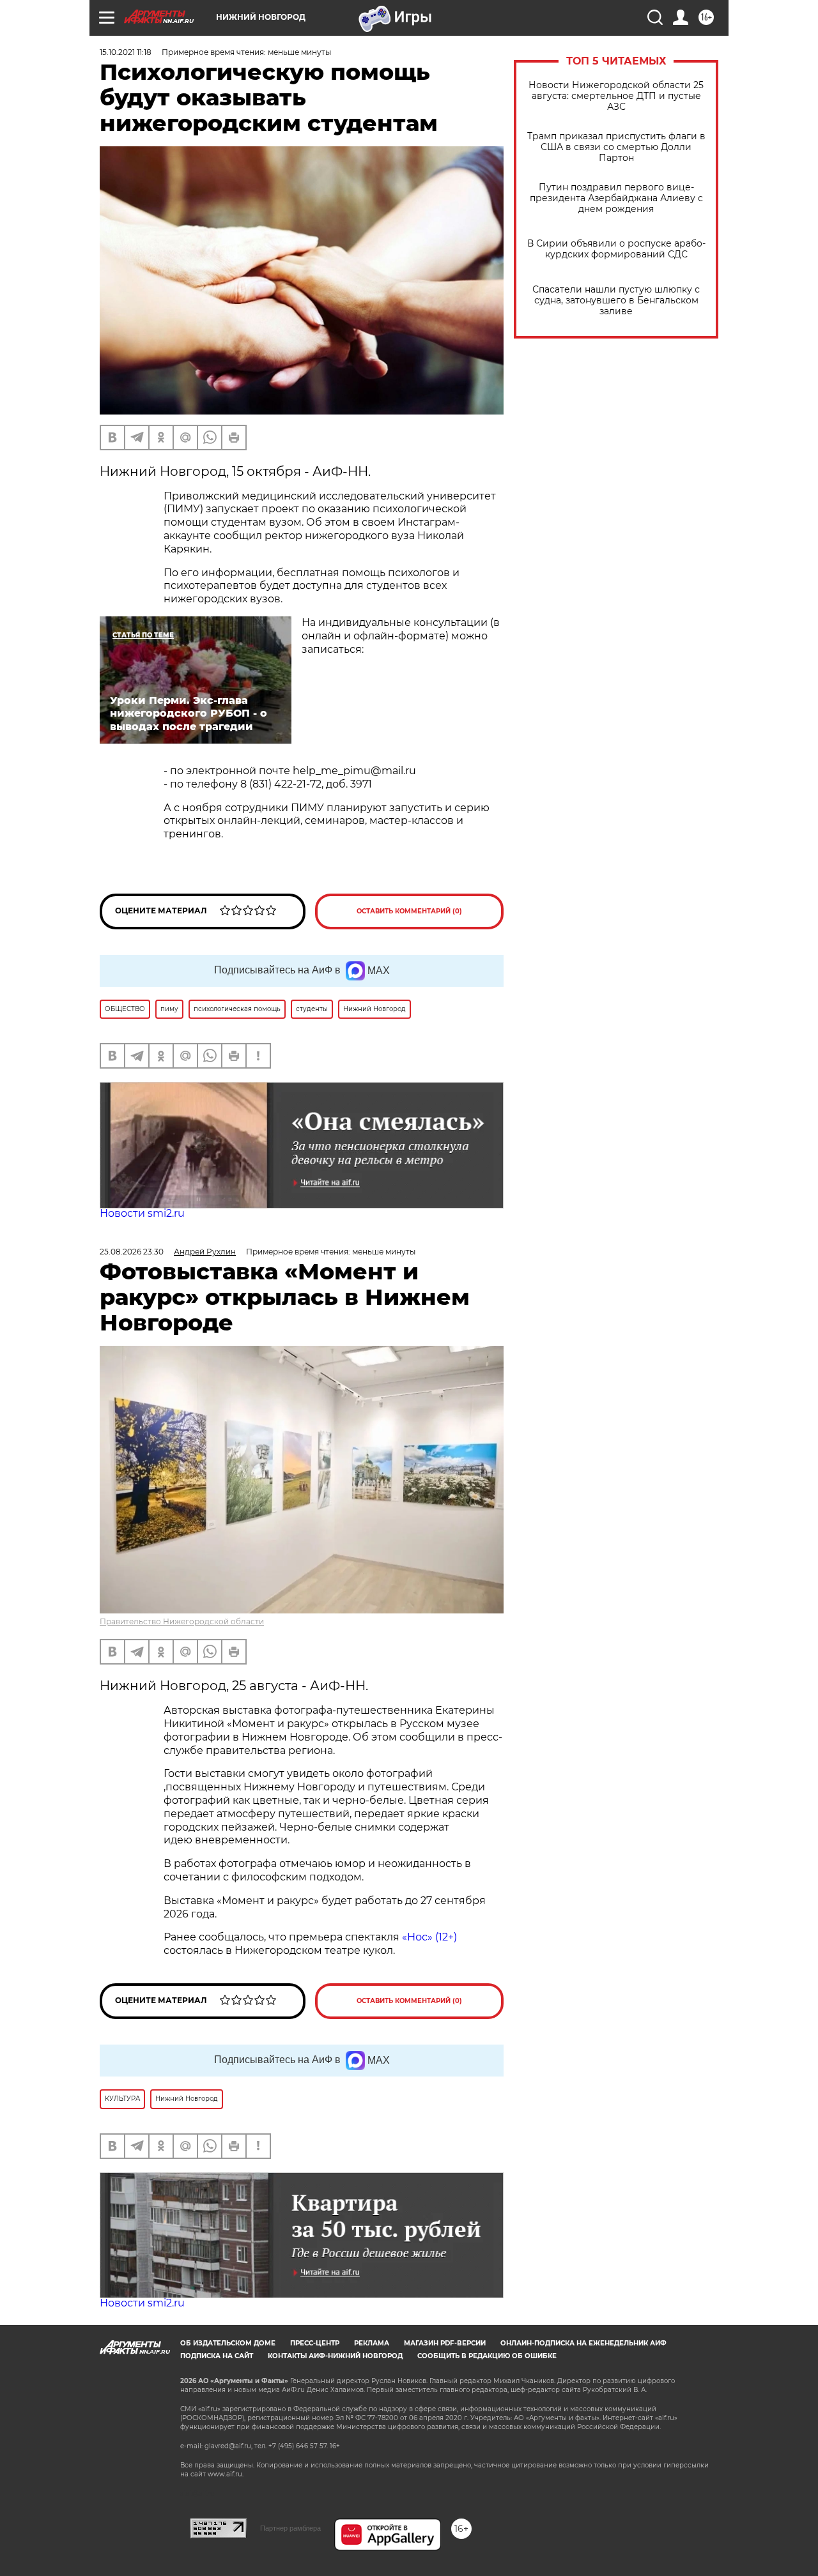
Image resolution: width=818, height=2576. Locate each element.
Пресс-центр (315, 2343)
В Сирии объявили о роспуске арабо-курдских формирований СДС (616, 249)
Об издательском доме (228, 2343)
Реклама (372, 2343)
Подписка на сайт (217, 2356)
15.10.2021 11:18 (126, 52)
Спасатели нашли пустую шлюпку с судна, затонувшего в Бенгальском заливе (616, 301)
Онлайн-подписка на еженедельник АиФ (583, 2343)
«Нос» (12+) (428, 1937)
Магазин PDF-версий (445, 2343)
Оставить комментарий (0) (409, 911)
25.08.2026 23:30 (132, 1252)
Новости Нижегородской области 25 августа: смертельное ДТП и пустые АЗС (616, 96)
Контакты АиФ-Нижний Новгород (335, 2356)
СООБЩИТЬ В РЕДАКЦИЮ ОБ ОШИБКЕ (487, 2356)
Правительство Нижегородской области (182, 1621)
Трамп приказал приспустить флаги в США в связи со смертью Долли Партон (616, 147)
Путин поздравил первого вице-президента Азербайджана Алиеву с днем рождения (616, 198)
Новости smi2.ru (142, 1213)
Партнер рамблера (290, 2528)
